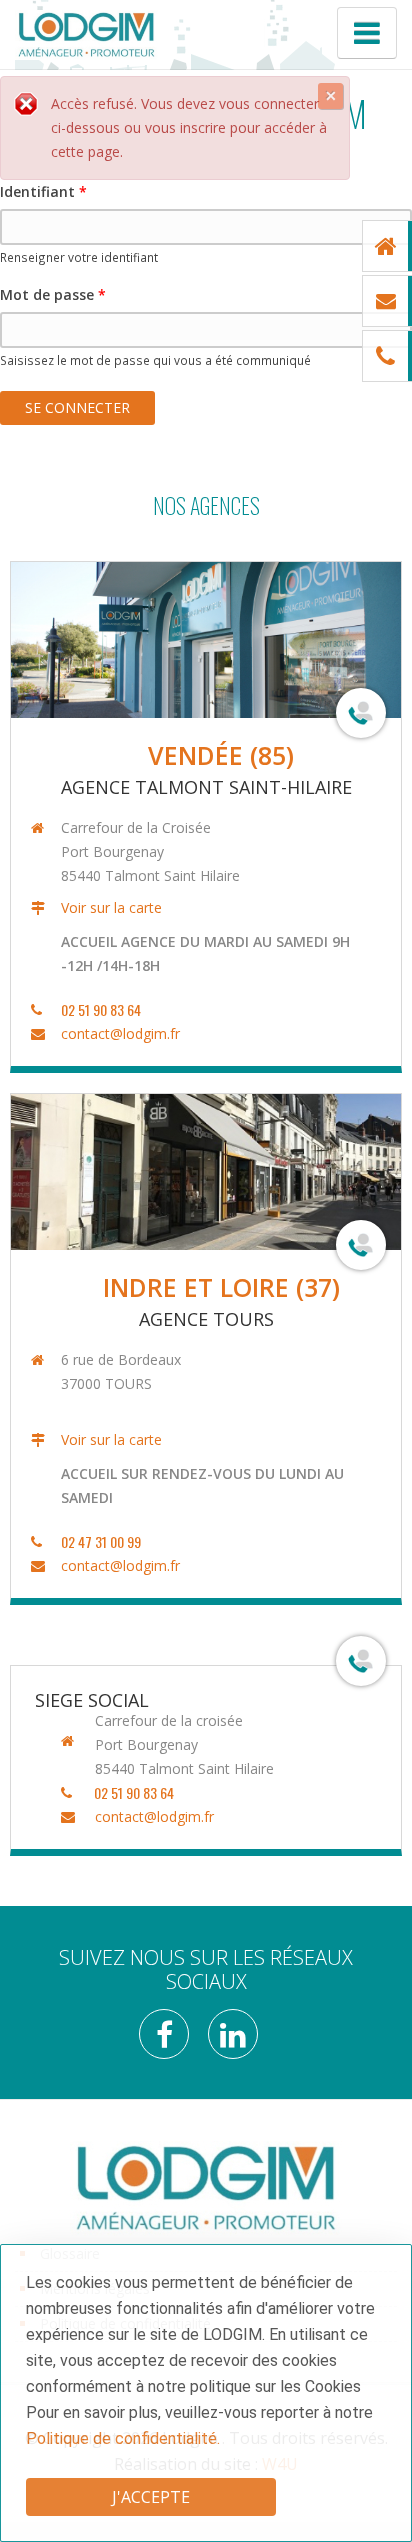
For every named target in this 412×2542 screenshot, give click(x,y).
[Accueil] (86, 33)
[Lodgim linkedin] (240, 2040)
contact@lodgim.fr (120, 1033)
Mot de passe (53, 294)
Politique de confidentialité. (123, 2438)
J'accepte (151, 2497)
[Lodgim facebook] (171, 2040)
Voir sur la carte (111, 907)
